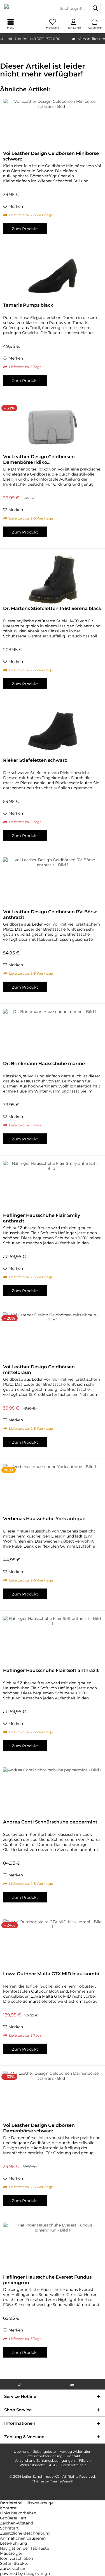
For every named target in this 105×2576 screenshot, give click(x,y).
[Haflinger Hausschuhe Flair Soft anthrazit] (53, 1641)
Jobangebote (45, 2452)
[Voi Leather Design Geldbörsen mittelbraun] (53, 1338)
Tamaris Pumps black (28, 305)
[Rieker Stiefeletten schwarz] (53, 731)
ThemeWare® (61, 2481)
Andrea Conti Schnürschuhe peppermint (50, 1822)
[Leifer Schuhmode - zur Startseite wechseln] (26, 8)
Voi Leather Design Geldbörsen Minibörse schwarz (51, 156)
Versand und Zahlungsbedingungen (45, 2460)
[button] (53, 2508)
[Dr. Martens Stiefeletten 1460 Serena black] (53, 579)
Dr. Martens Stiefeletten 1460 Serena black (52, 608)
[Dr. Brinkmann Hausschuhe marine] (53, 1034)
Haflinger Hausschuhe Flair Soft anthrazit (51, 1670)
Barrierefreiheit (73, 2465)
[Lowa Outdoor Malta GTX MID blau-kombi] (53, 1944)
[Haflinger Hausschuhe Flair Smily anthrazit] (53, 1186)
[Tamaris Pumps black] (53, 276)
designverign (37, 2573)
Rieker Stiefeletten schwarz (35, 760)
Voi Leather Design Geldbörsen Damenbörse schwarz (39, 2128)
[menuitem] (95, 24)
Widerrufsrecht (32, 2465)
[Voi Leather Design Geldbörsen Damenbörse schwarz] (53, 2096)
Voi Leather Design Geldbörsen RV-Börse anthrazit (50, 915)
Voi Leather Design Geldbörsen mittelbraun (39, 1370)
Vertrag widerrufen (76, 2452)
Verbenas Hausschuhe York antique (44, 1519)
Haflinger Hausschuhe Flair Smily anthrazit (42, 1218)
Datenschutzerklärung (44, 2456)
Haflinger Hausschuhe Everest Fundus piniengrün (47, 2280)
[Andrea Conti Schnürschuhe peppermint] (53, 1793)
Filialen (85, 2460)
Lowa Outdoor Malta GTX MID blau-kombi (51, 1974)
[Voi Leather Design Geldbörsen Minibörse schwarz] (53, 124)
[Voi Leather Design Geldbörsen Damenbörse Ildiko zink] (53, 427)
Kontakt (73, 2456)
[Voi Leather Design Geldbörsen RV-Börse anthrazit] (53, 882)
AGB (53, 2465)
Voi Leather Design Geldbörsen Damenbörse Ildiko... (39, 459)
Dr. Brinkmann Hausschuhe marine (44, 1064)
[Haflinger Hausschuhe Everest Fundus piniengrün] (53, 2248)
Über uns (21, 2452)
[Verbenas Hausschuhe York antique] (53, 1489)
